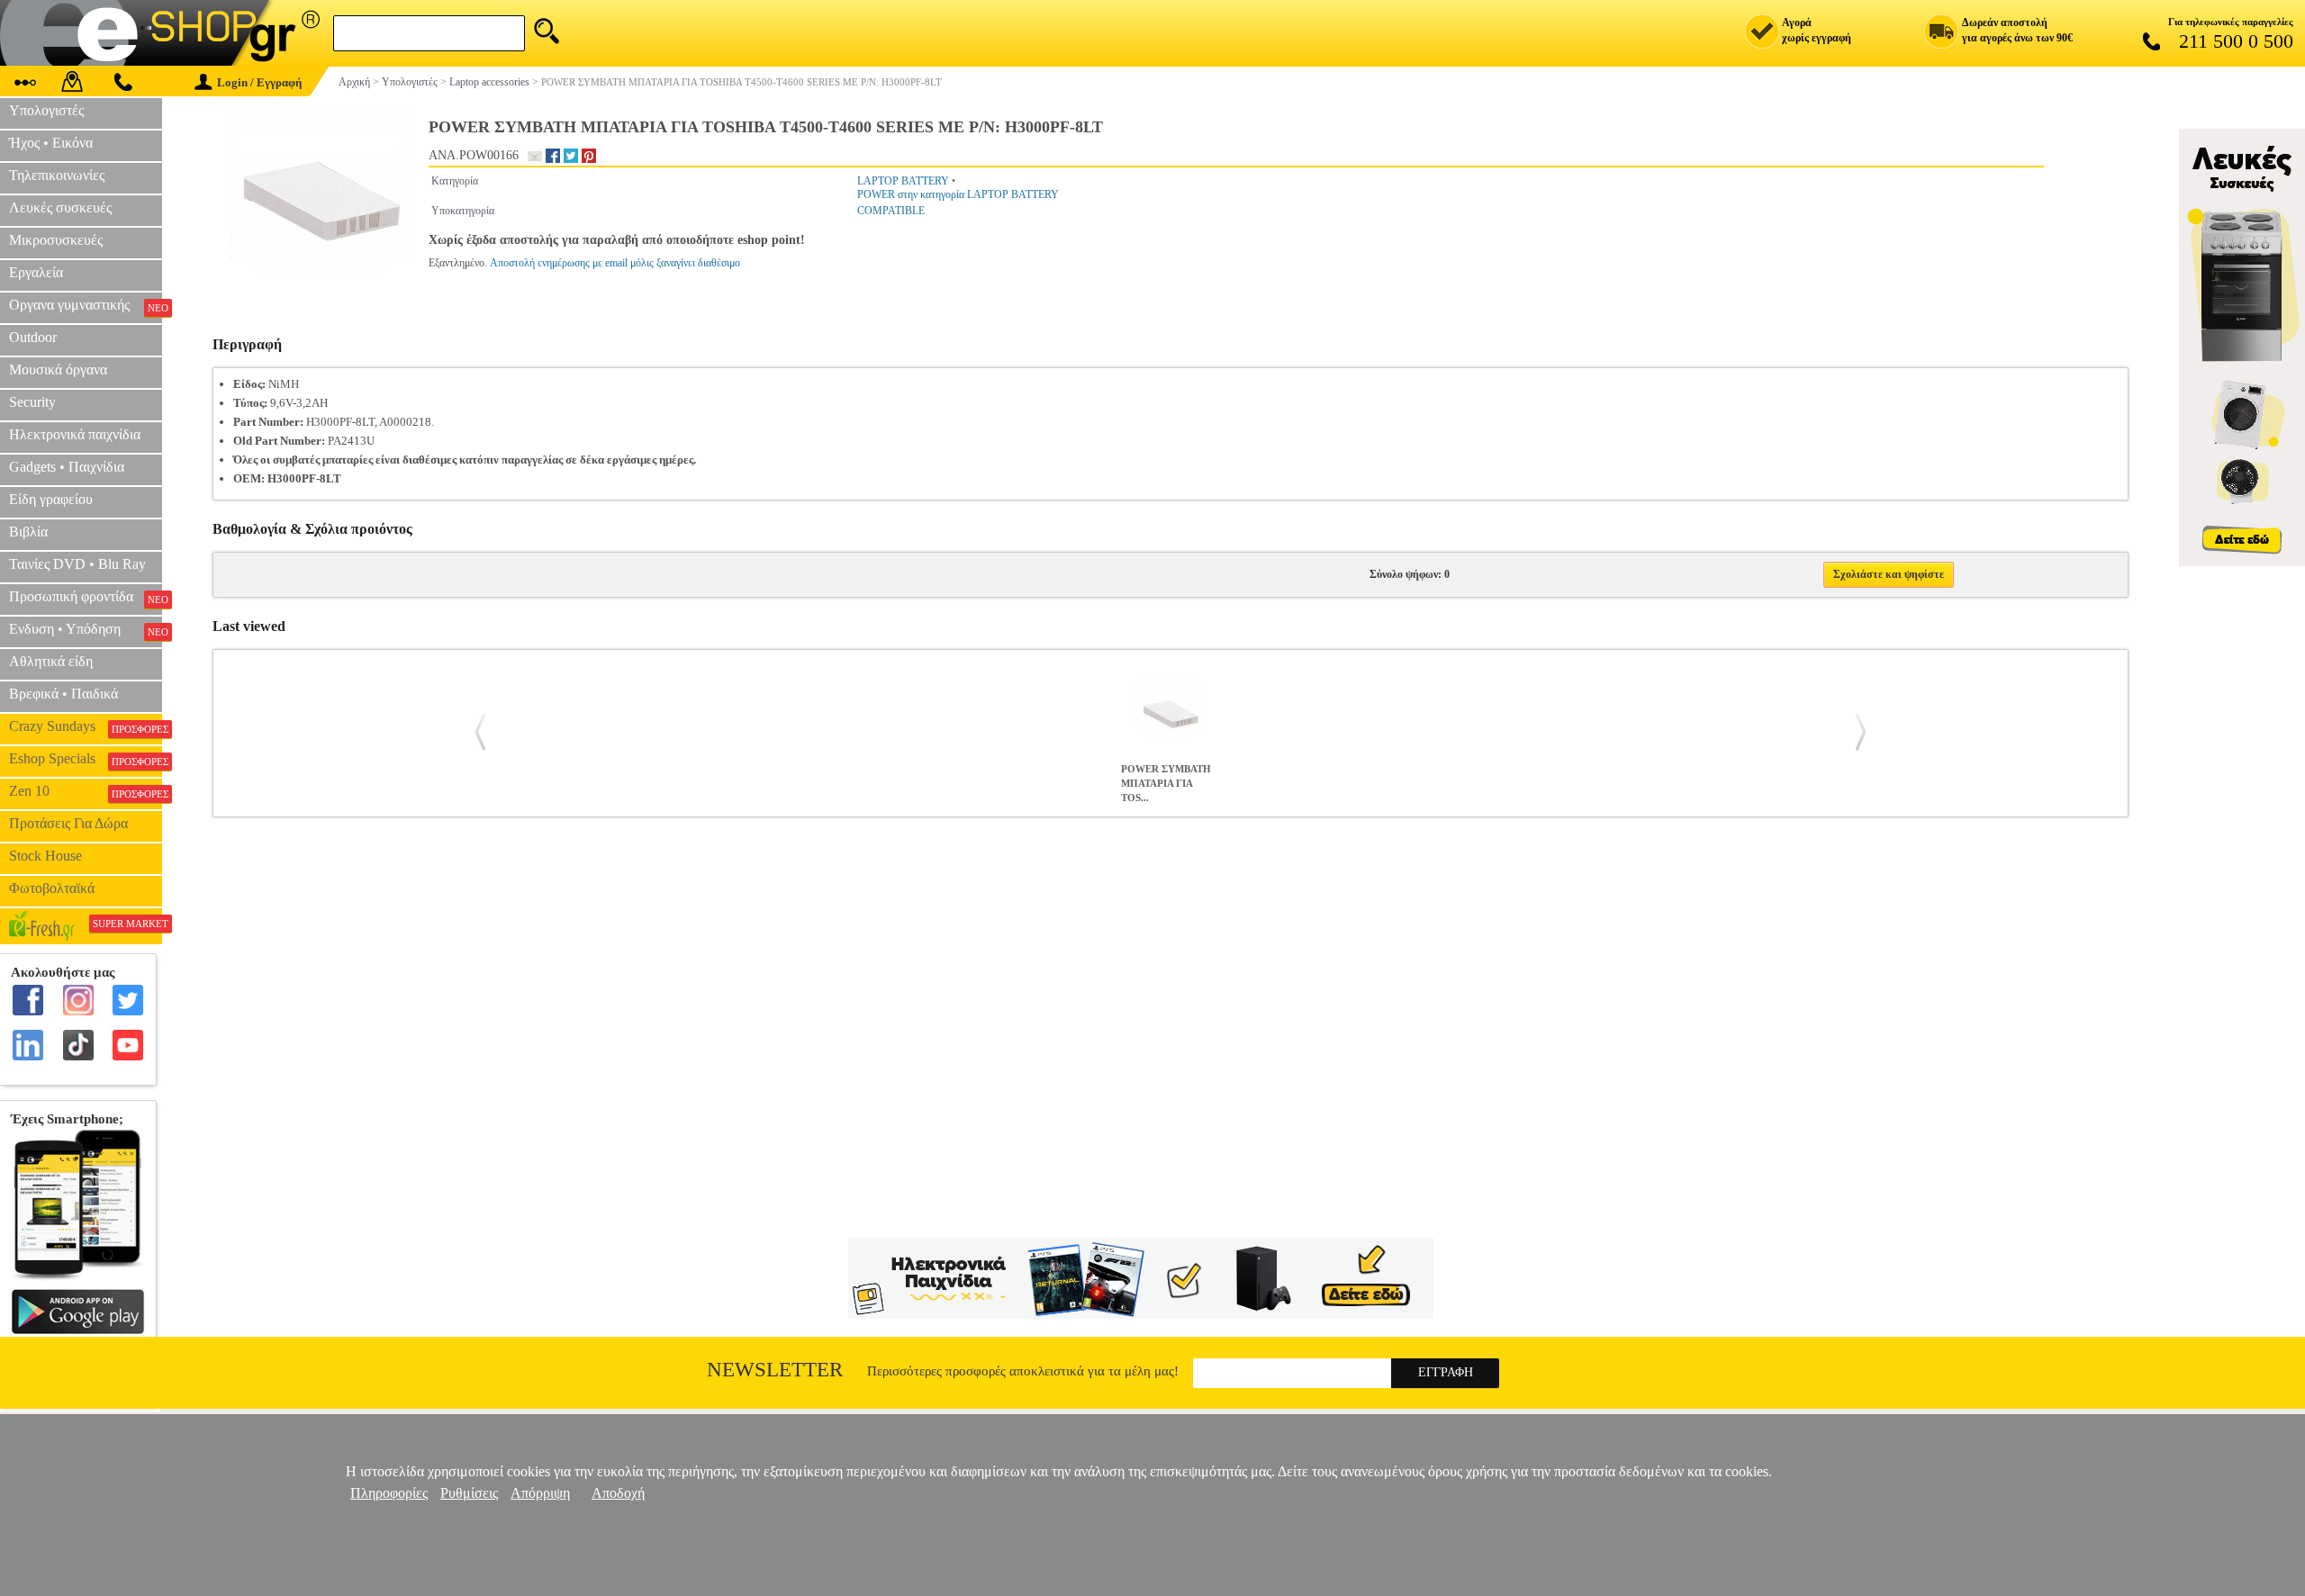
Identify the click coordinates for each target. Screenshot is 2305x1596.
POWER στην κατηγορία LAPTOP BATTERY (958, 194)
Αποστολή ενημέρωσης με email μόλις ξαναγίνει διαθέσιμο (615, 263)
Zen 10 (86, 791)
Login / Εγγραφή (259, 82)
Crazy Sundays (86, 726)
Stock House (45, 856)
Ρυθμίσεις (469, 1493)
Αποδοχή (618, 1493)
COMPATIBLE (891, 211)
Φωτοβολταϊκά (52, 888)
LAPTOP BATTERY (903, 181)
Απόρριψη (540, 1493)
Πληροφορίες (389, 1493)
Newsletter (775, 1370)
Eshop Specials (86, 759)
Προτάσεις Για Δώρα (68, 823)
